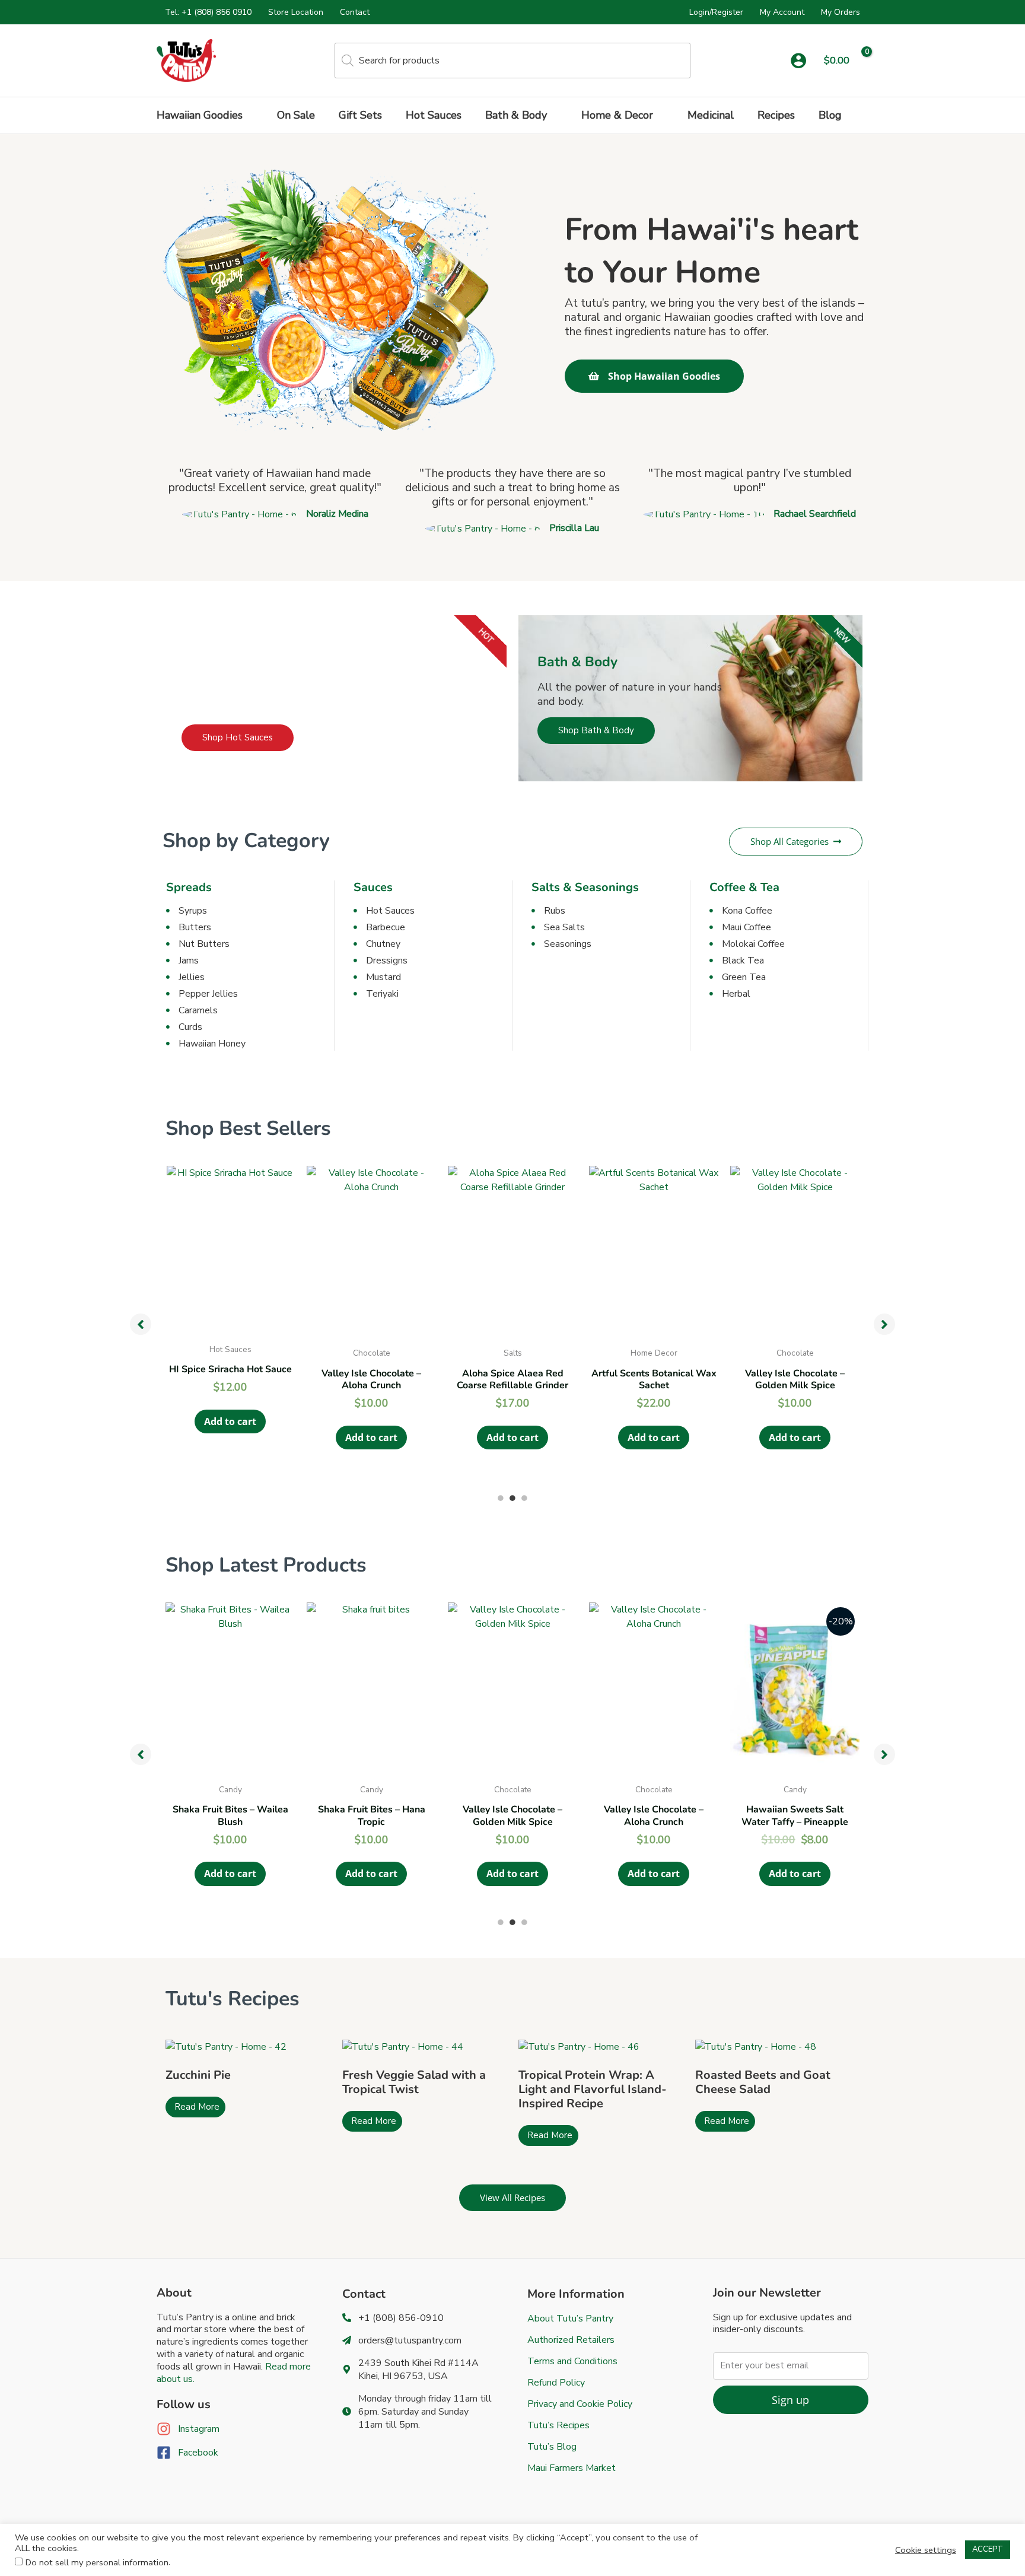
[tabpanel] (230, 1321)
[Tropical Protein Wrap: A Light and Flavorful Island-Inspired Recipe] (579, 2046)
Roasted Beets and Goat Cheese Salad (763, 2082)
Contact (355, 12)
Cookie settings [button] (926, 2550)
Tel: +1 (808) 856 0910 (208, 12)
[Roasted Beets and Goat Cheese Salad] (756, 2046)
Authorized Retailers (571, 2340)
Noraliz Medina (337, 514)
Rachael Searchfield (815, 514)
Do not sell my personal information (97, 2562)
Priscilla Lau (574, 528)
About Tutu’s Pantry (570, 2319)
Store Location (296, 12)
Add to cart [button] (230, 1421)
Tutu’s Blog (552, 2447)
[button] (248, 115)
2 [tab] (512, 1498)
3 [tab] (524, 1498)
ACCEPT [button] (988, 2549)
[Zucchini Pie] (226, 2046)
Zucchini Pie (198, 2075)
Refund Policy (556, 2383)
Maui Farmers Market (572, 2468)
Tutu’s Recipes (558, 2425)
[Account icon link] (798, 61)
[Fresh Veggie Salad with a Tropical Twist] (403, 2046)
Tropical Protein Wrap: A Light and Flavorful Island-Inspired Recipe (593, 2089)
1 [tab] (501, 1498)
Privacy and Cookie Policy (580, 2404)
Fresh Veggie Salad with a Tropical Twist (414, 2082)
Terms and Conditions (572, 2361)
